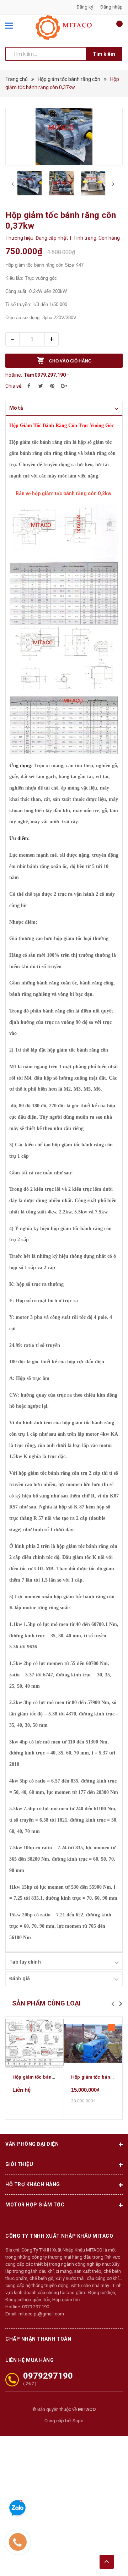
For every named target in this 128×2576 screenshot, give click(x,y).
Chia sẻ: (14, 386)
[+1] (64, 386)
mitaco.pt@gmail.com (41, 2314)
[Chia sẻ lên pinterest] (52, 386)
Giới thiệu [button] (19, 2164)
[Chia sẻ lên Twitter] (41, 386)
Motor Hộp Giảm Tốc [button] (35, 2205)
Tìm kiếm (104, 54)
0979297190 (48, 2376)
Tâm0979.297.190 (45, 375)
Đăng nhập (111, 7)
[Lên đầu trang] (107, 2562)
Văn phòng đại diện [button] (32, 2144)
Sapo (78, 2421)
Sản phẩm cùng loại (46, 2003)
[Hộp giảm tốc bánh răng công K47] (34, 2043)
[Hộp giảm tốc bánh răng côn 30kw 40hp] (93, 2043)
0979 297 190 (36, 2307)
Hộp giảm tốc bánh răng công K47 (50, 2077)
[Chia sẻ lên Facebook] (29, 386)
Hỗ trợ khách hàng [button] (33, 2184)
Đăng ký (85, 7)
